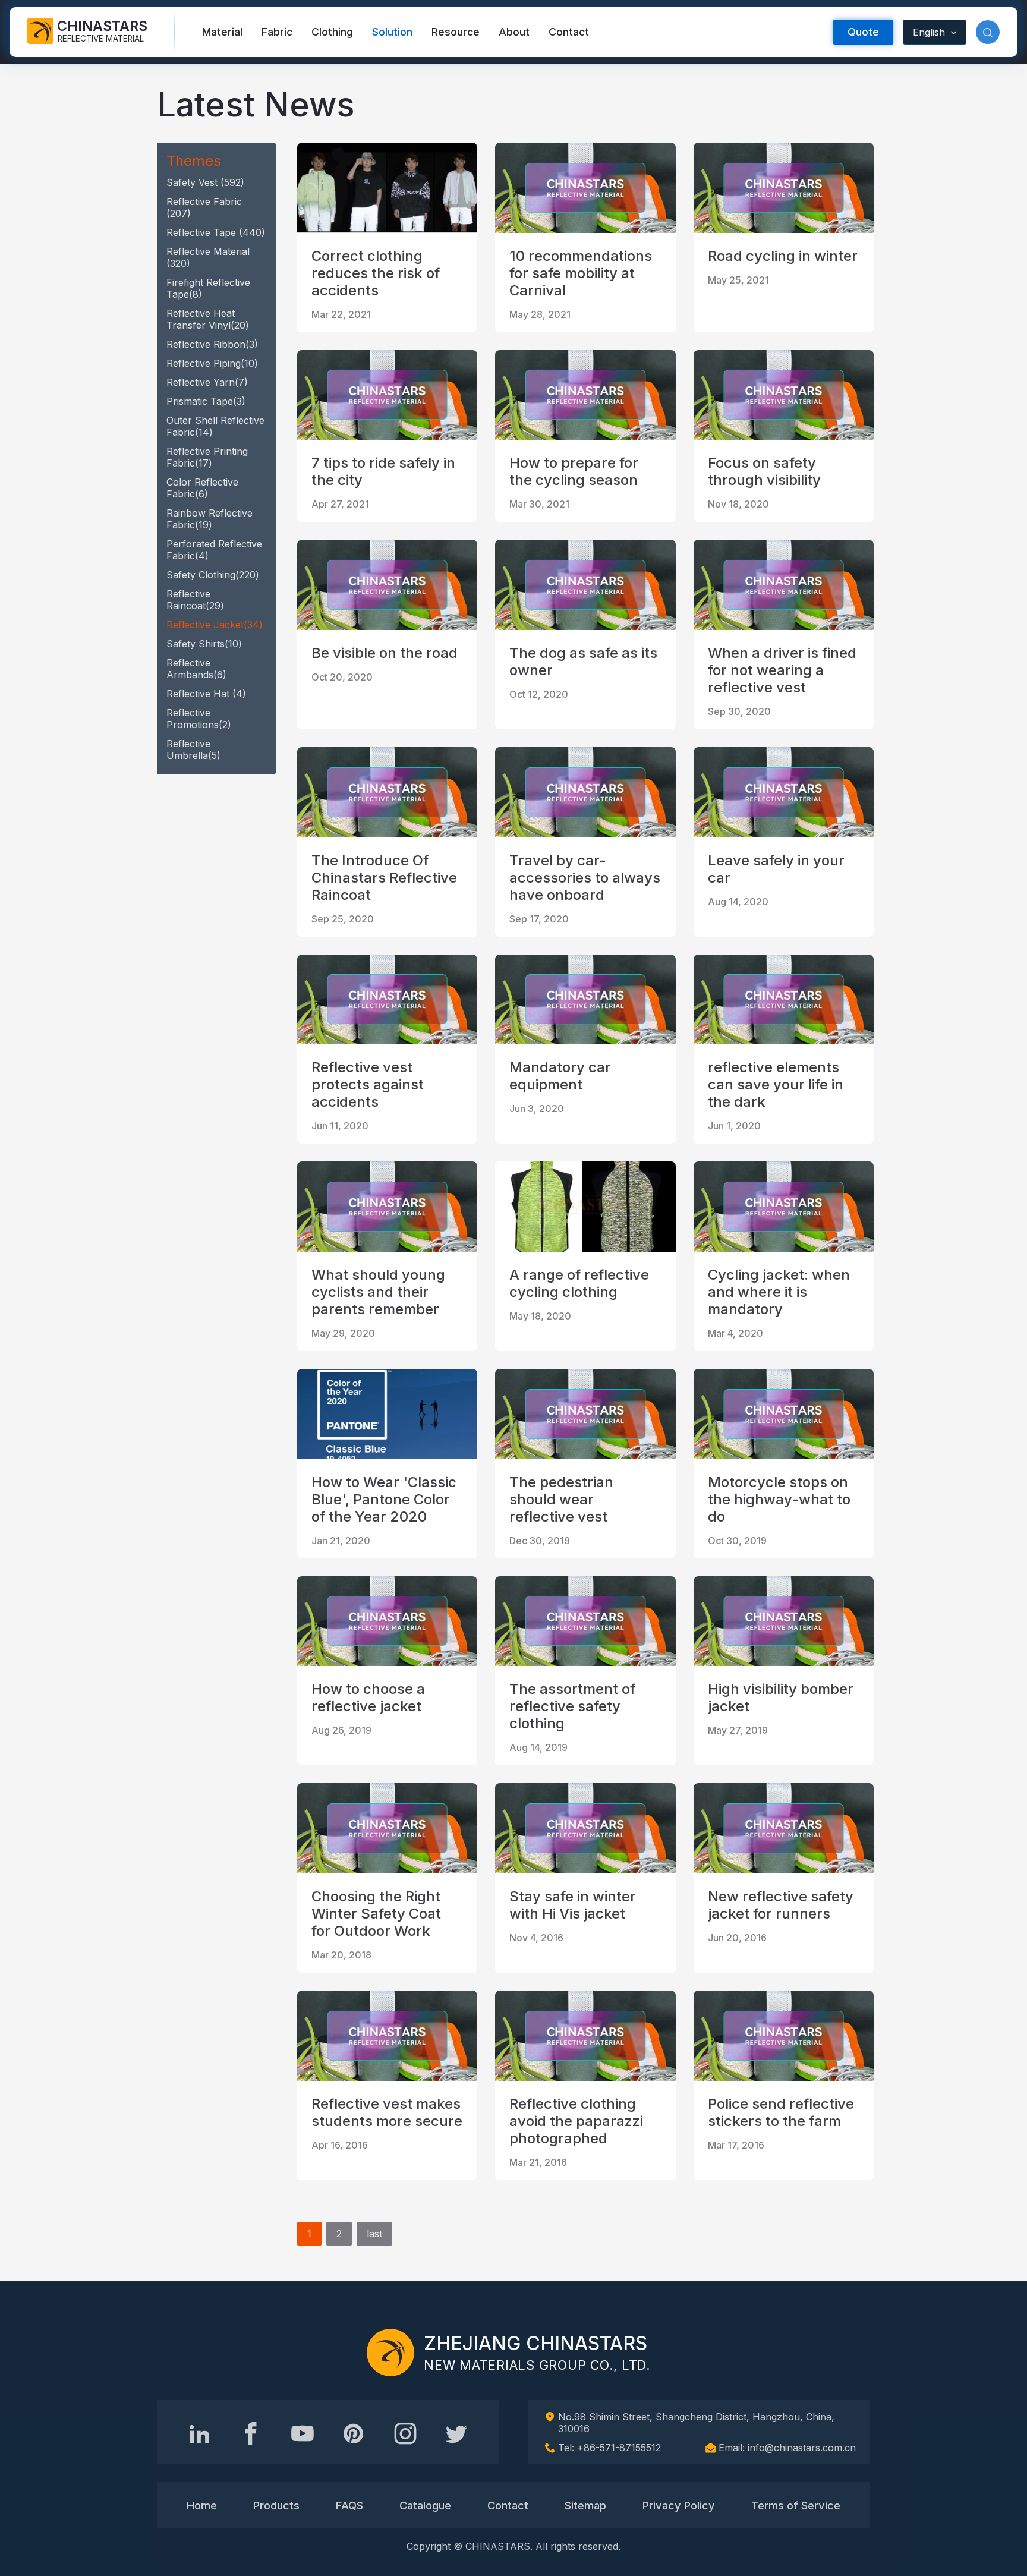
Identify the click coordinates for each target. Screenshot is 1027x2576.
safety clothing (213, 575)
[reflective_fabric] (405, 2433)
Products (276, 2505)
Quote (863, 32)
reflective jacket (215, 625)
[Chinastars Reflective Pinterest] (354, 2433)
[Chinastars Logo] (390, 2353)
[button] (988, 32)
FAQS (349, 2505)
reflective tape (216, 232)
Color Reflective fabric (202, 488)
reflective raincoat (195, 600)
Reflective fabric (204, 207)
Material (222, 32)
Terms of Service (796, 2505)
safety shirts (204, 644)
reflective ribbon (212, 344)
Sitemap (585, 2505)
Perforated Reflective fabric (214, 550)
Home (202, 2505)
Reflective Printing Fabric (207, 457)
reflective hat (206, 694)
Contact (569, 32)
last (374, 2234)
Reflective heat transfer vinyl (208, 319)
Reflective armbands (196, 669)
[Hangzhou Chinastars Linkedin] (200, 2433)
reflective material (208, 257)
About (514, 32)
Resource (456, 32)
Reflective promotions (199, 719)
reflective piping (212, 363)
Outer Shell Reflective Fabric (215, 426)
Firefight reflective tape (208, 288)
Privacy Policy (679, 2505)
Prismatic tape (206, 401)
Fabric (277, 32)
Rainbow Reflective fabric (210, 519)
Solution (392, 32)
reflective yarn (207, 382)
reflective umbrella (193, 750)
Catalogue (425, 2505)
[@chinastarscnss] (251, 2433)
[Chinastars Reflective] (303, 2433)
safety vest (205, 182)
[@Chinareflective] (456, 2433)
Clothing (332, 32)
